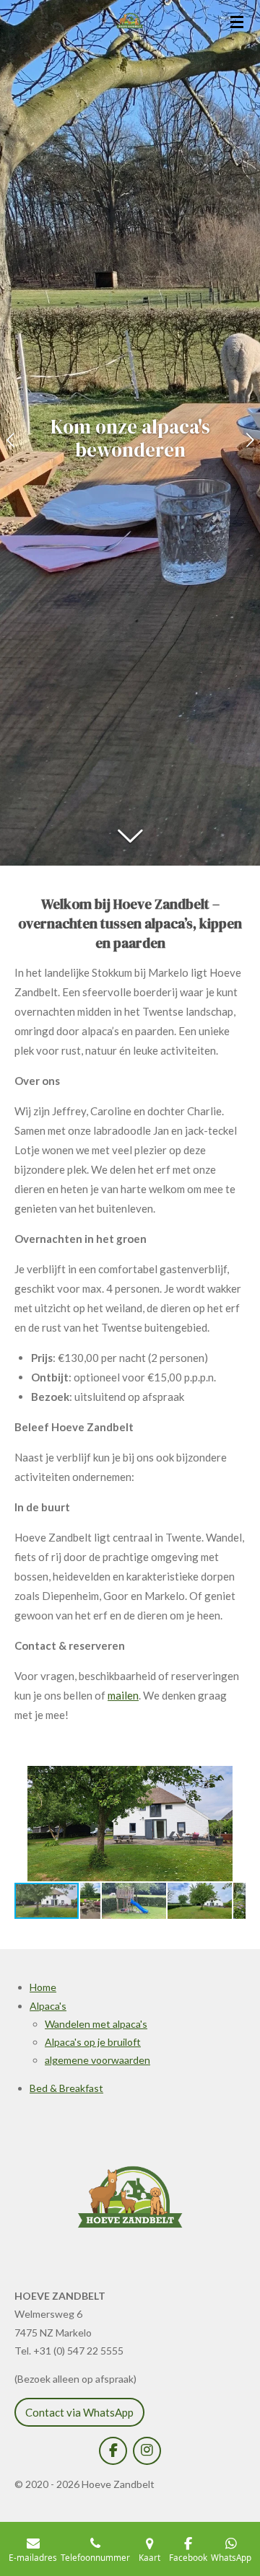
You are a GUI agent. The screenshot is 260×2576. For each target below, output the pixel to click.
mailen (123, 1695)
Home (43, 1987)
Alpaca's (48, 2006)
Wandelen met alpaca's (96, 2024)
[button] (233, 1779)
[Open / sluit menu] (237, 22)
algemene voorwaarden (97, 2060)
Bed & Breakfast (66, 2088)
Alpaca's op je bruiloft (93, 2042)
